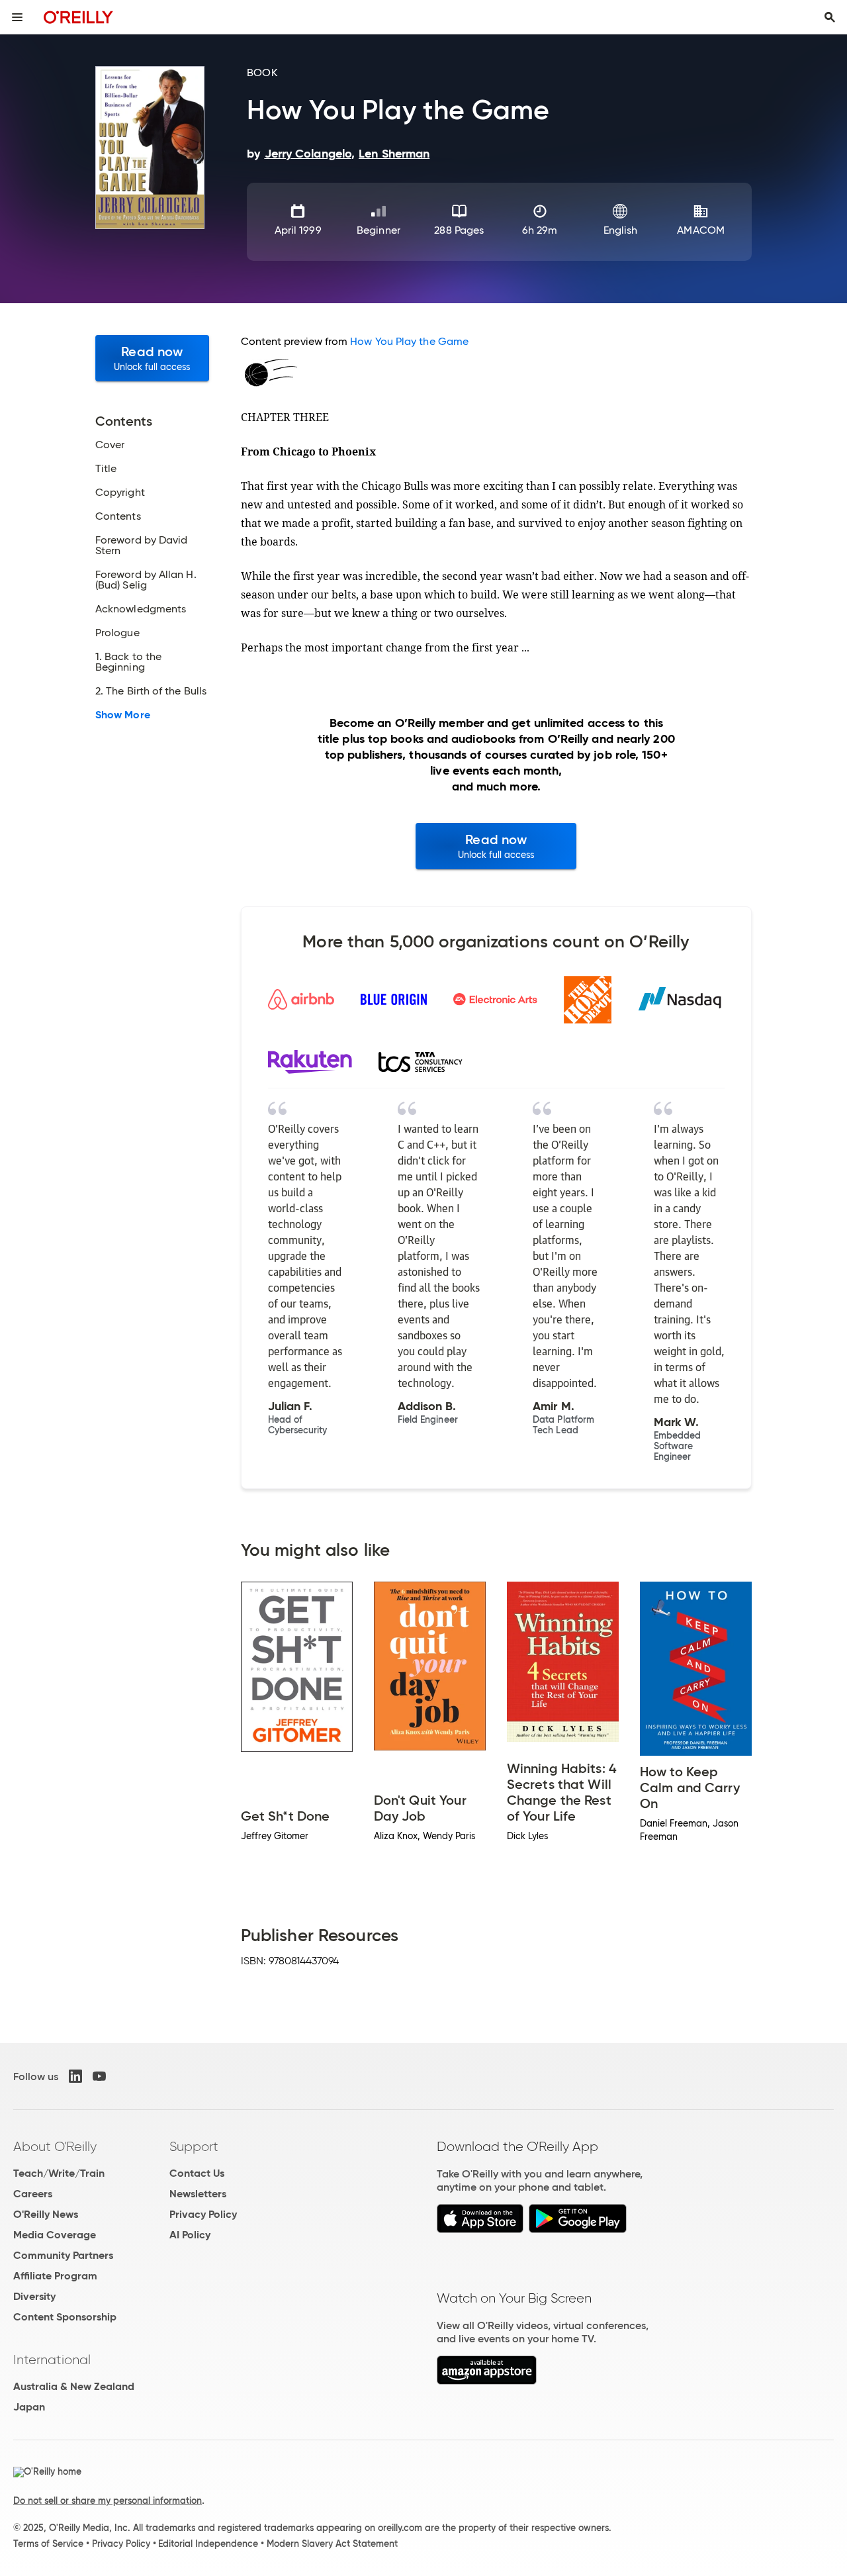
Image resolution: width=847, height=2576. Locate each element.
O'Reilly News (46, 2214)
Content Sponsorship (65, 2317)
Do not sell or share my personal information (108, 2501)
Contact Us (197, 2173)
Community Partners (63, 2255)
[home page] (78, 17)
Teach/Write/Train (59, 2173)
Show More (123, 715)
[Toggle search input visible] (830, 17)
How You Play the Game (409, 341)
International (52, 2360)
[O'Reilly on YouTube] (99, 2076)
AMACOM (700, 230)
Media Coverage (55, 2235)
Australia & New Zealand (74, 2386)
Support (194, 2146)
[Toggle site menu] (17, 17)
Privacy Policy (203, 2214)
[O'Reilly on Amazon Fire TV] (487, 2381)
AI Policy (190, 2235)
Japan (29, 2407)
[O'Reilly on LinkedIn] (75, 2076)
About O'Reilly (55, 2146)
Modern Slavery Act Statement (332, 2544)
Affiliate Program (55, 2276)
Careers (33, 2194)
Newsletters (198, 2194)
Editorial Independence (208, 2544)
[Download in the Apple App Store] (480, 2229)
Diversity (34, 2296)
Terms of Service (48, 2544)
